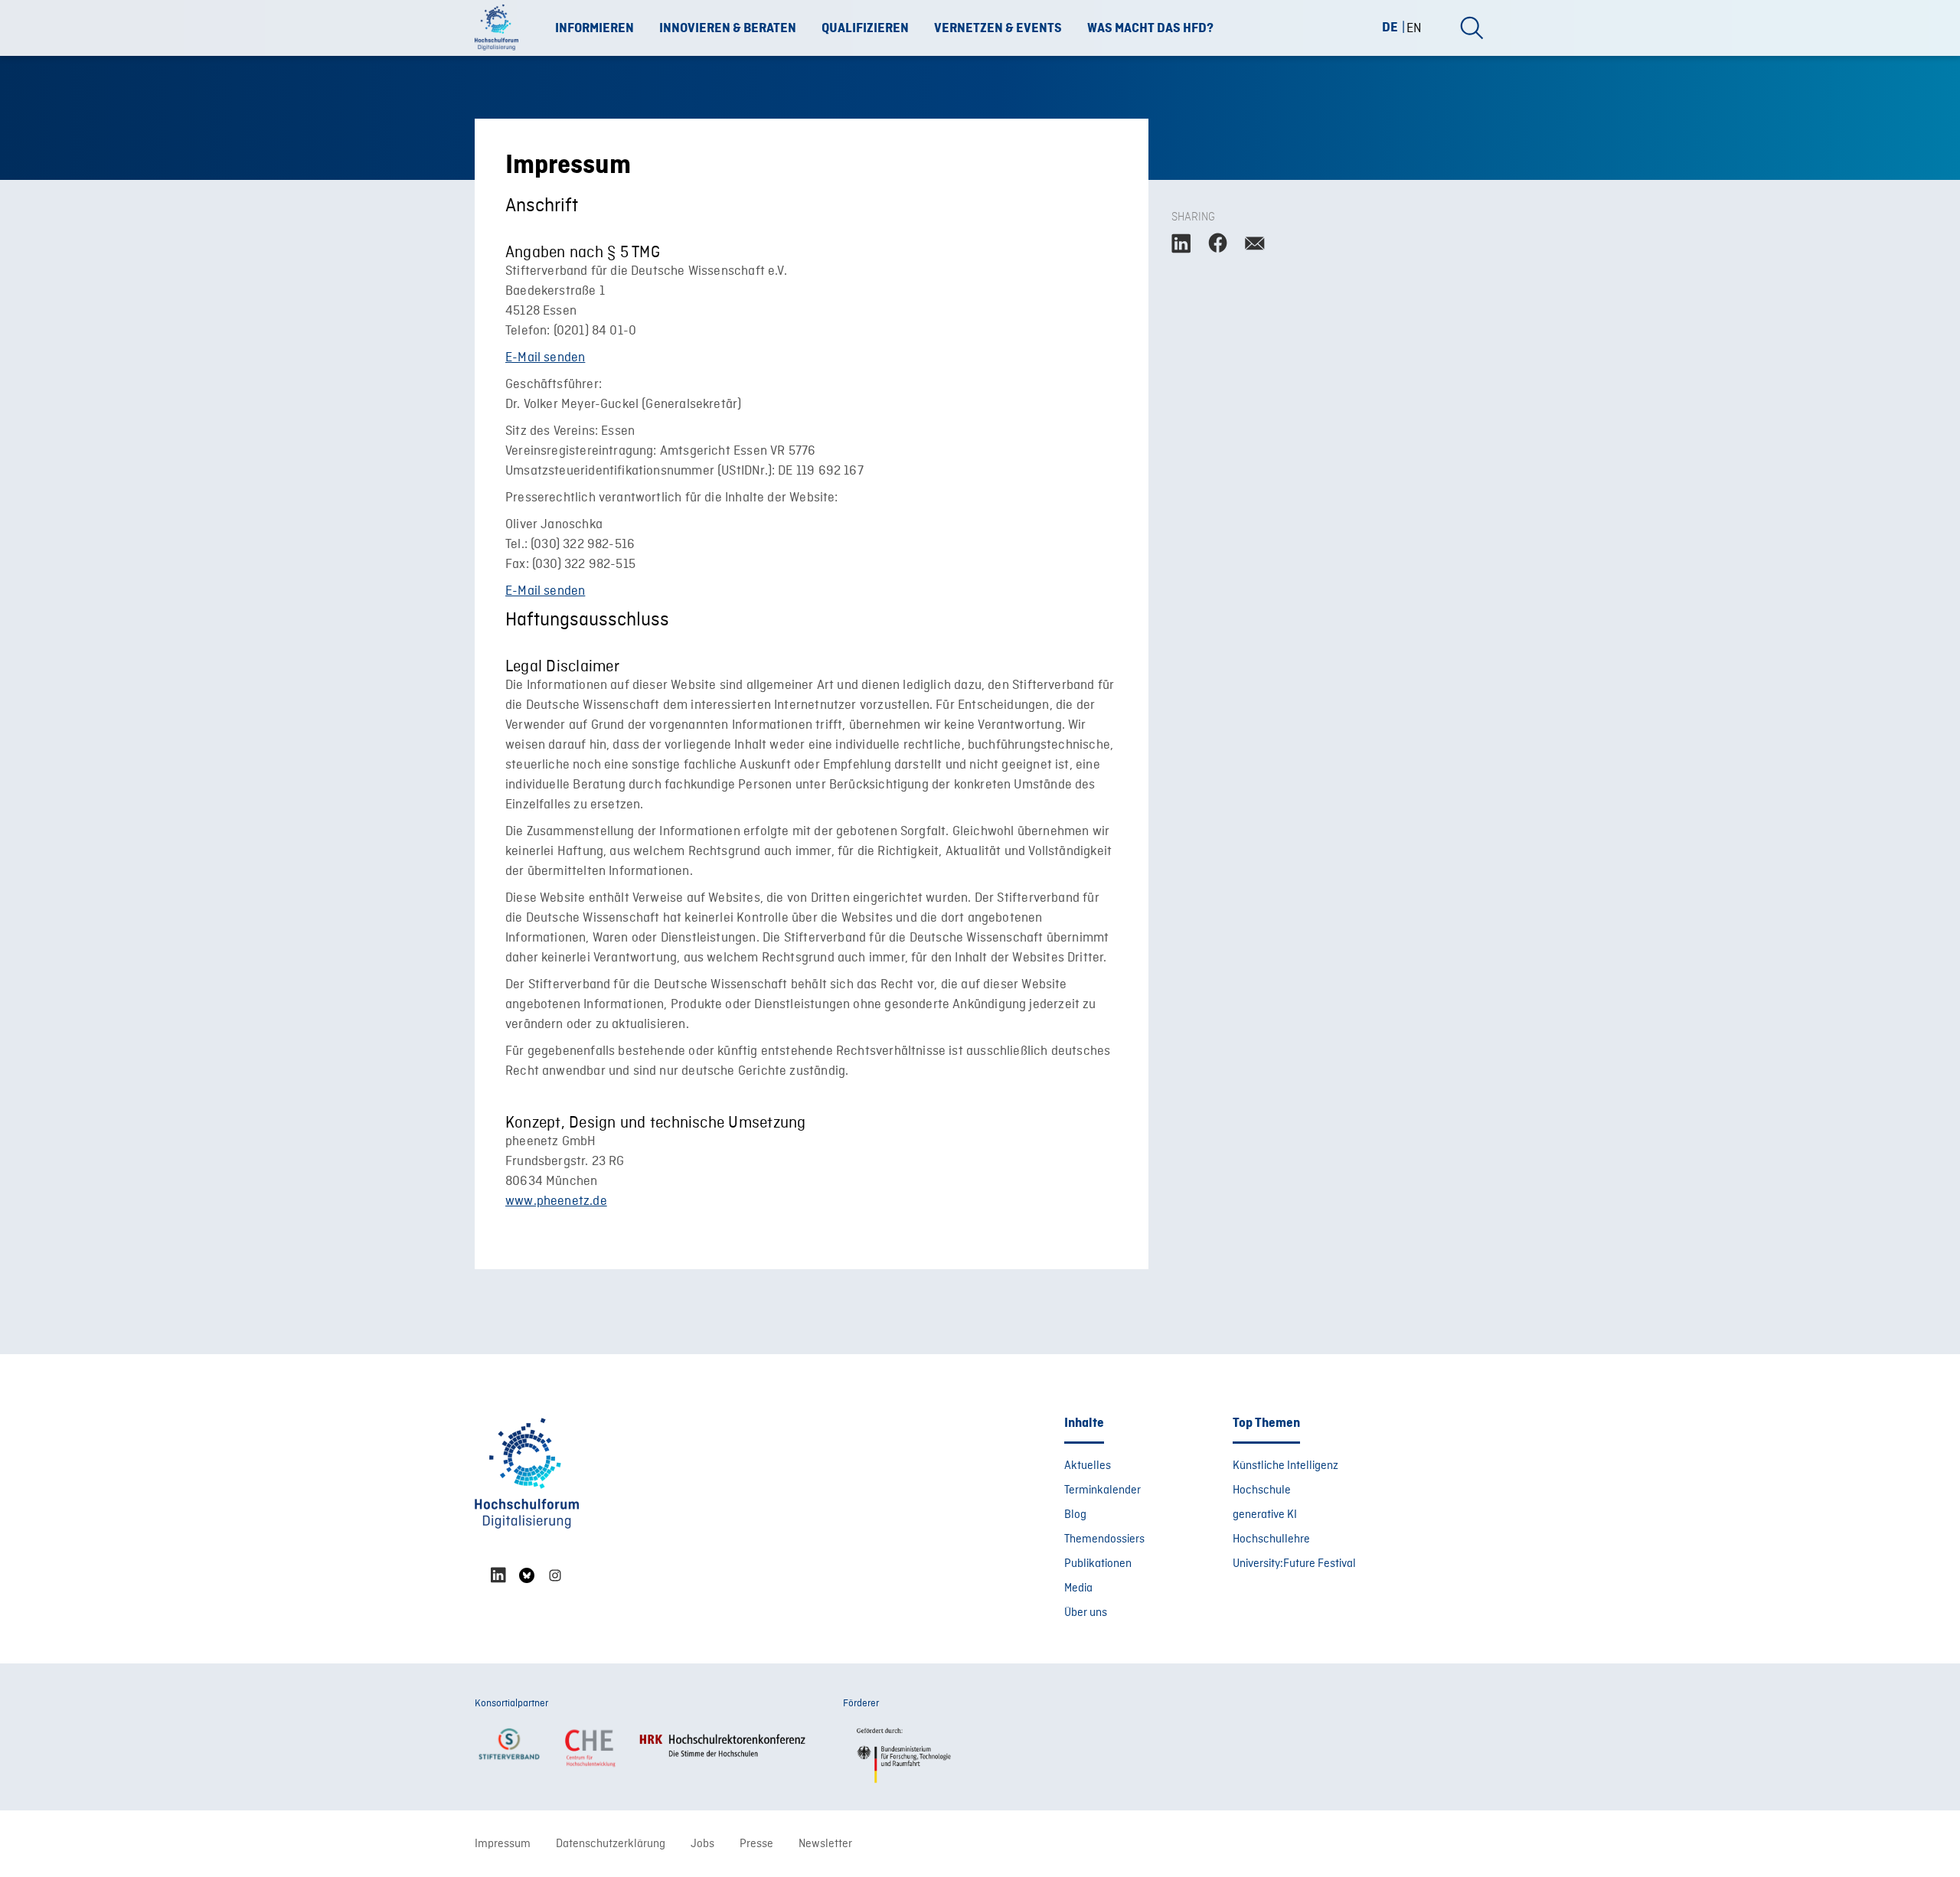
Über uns (1086, 1613)
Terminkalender (1102, 1490)
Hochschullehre (1271, 1539)
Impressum (503, 1844)
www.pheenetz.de (556, 1201)
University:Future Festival (1294, 1564)
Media (1078, 1588)
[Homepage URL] (501, 28)
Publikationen (1098, 1564)
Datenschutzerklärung (611, 1844)
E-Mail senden (545, 358)
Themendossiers (1104, 1539)
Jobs (702, 1844)
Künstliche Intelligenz (1285, 1466)
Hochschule (1262, 1490)
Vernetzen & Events (998, 28)
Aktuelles (1088, 1466)
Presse (756, 1844)
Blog (1075, 1515)
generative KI (1265, 1515)
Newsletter (825, 1844)
